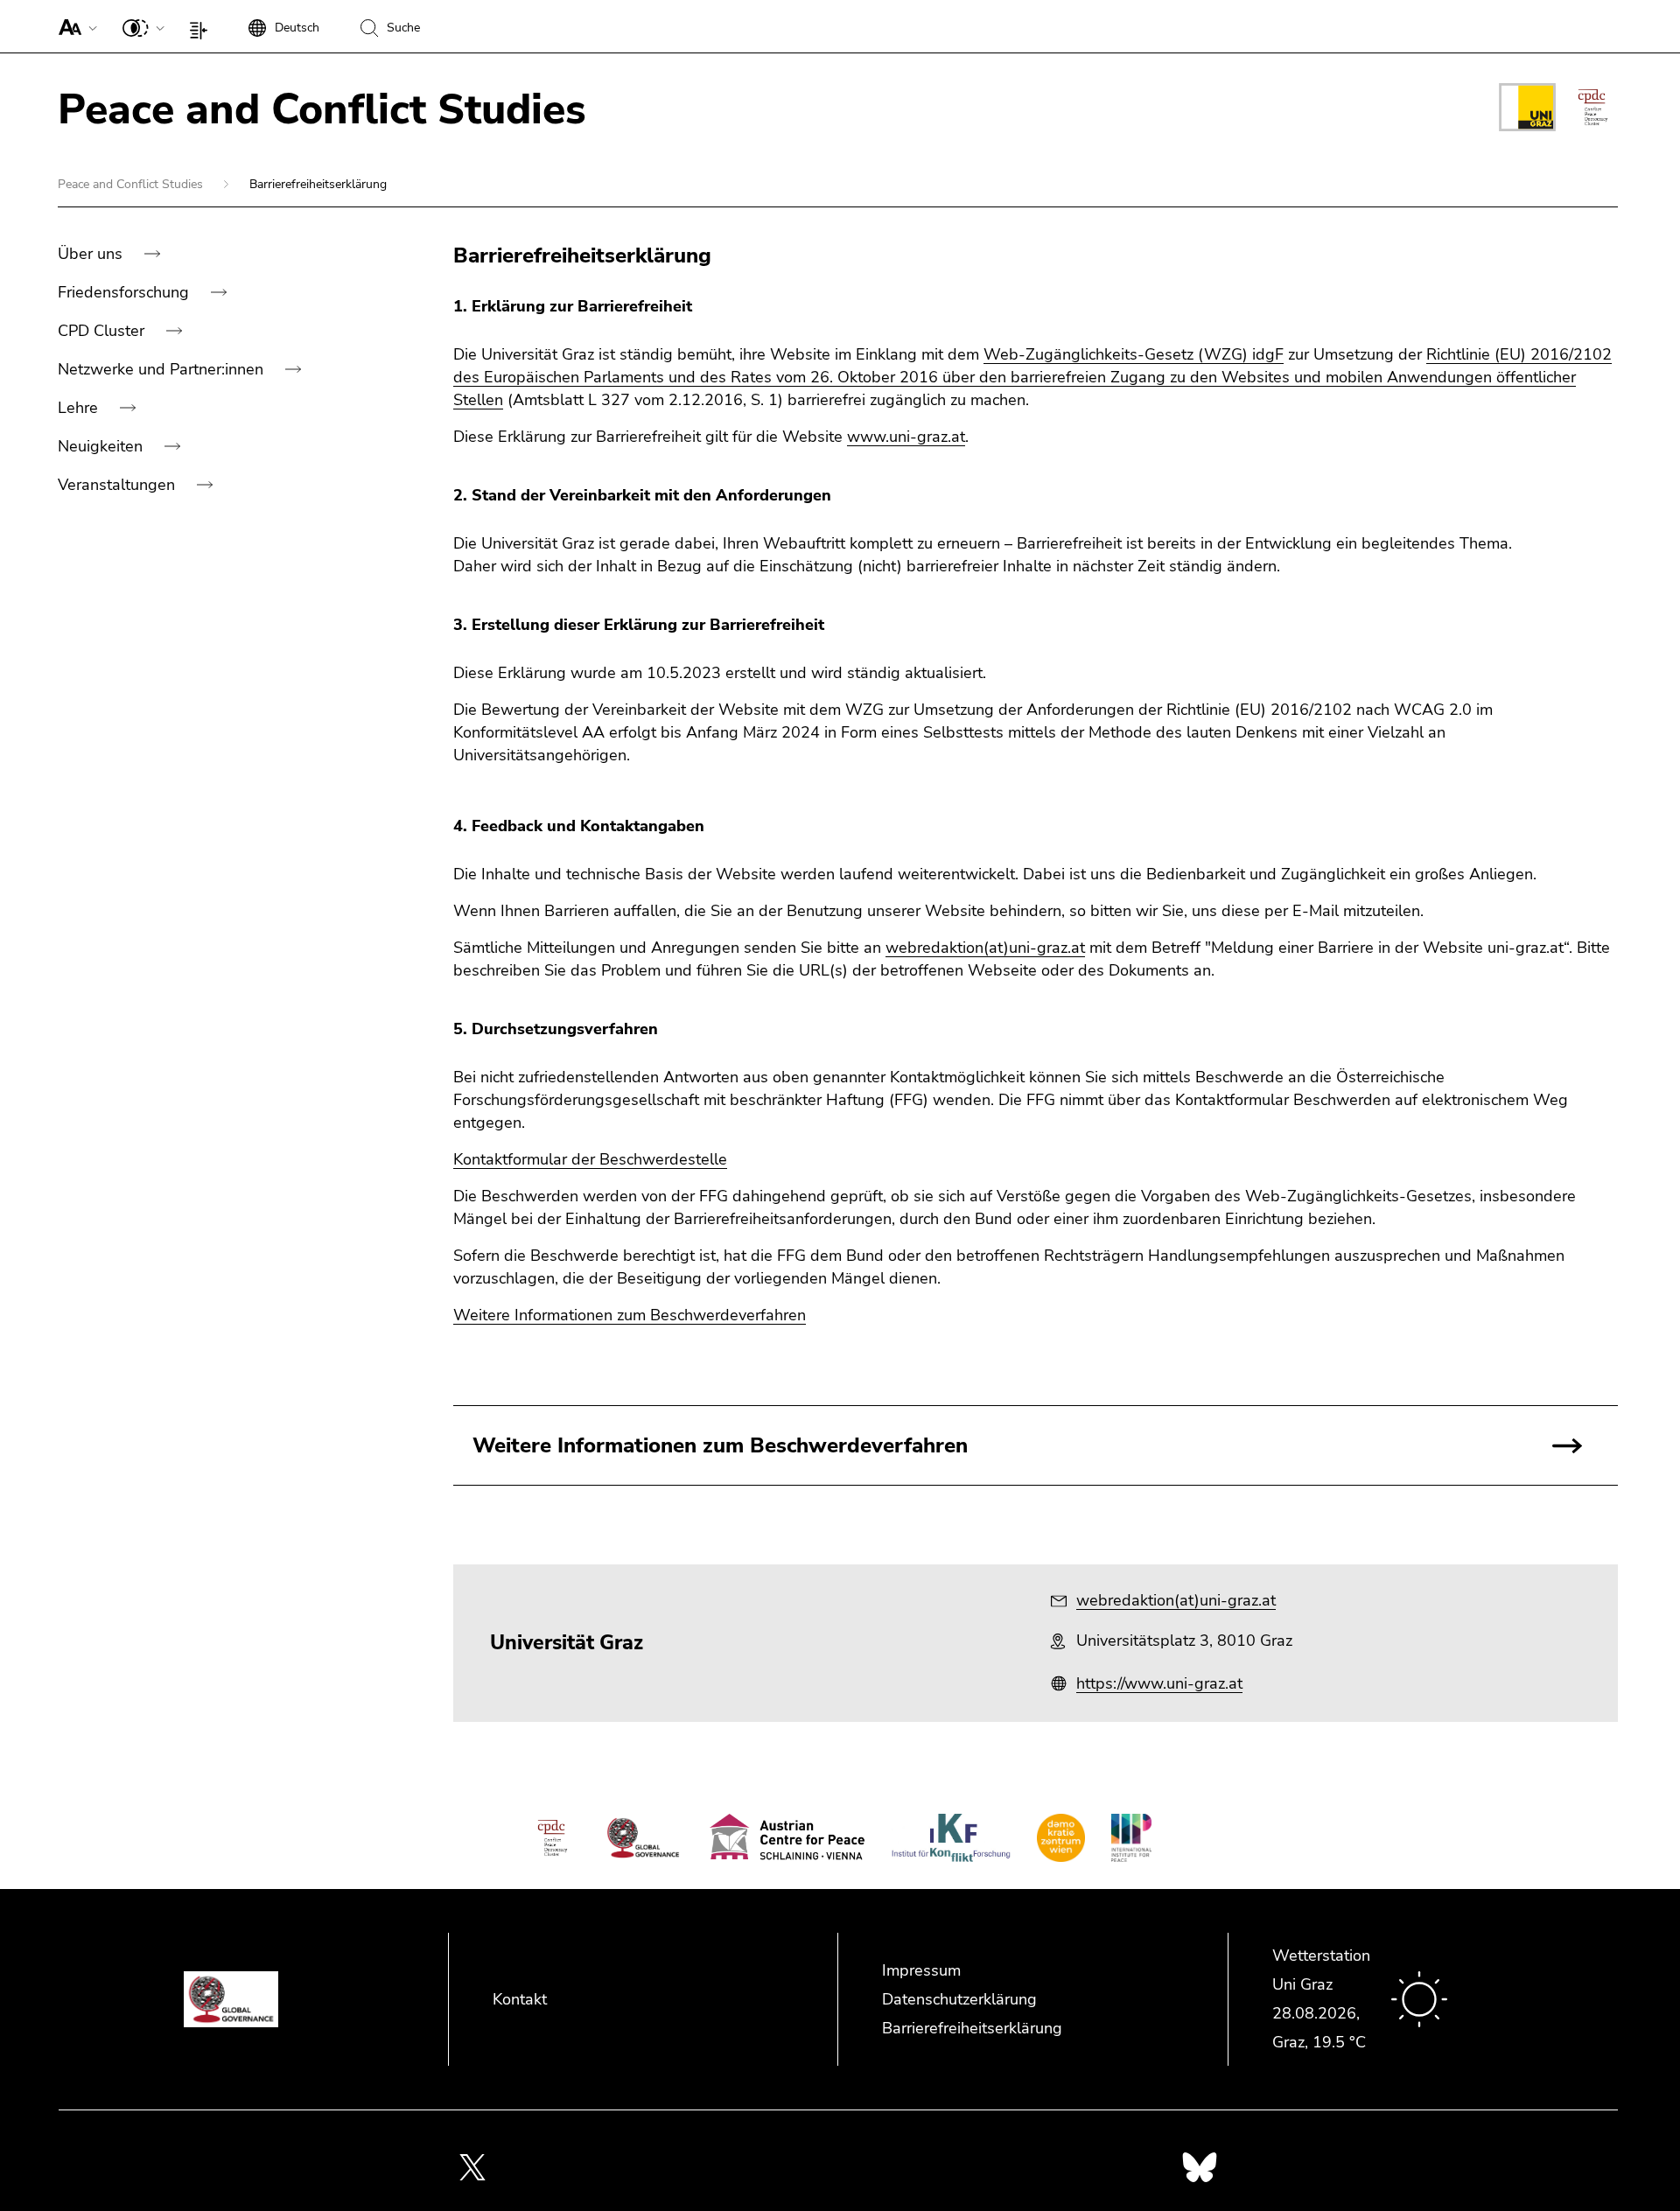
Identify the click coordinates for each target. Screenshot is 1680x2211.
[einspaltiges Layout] (203, 26)
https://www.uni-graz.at (1159, 1683)
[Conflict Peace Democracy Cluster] (1593, 107)
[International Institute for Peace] (1131, 1838)
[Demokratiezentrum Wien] (1061, 1838)
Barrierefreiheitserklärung (972, 2028)
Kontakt (520, 1999)
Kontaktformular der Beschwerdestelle (590, 1159)
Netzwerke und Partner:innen (163, 369)
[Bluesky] (1200, 2166)
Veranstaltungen (119, 485)
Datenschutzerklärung (959, 1999)
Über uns (92, 254)
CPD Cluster (103, 331)
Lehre (80, 408)
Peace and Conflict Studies (132, 184)
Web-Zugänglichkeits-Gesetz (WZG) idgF (1134, 354)
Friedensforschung (126, 292)
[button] (74, 26)
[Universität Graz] (1527, 110)
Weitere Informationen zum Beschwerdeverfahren (630, 1315)
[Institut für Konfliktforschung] (951, 1838)
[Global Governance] (643, 1838)
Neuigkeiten (102, 446)
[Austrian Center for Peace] (787, 1838)
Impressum (921, 1970)
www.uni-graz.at (906, 437)
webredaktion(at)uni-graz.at (985, 948)
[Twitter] (472, 2166)
